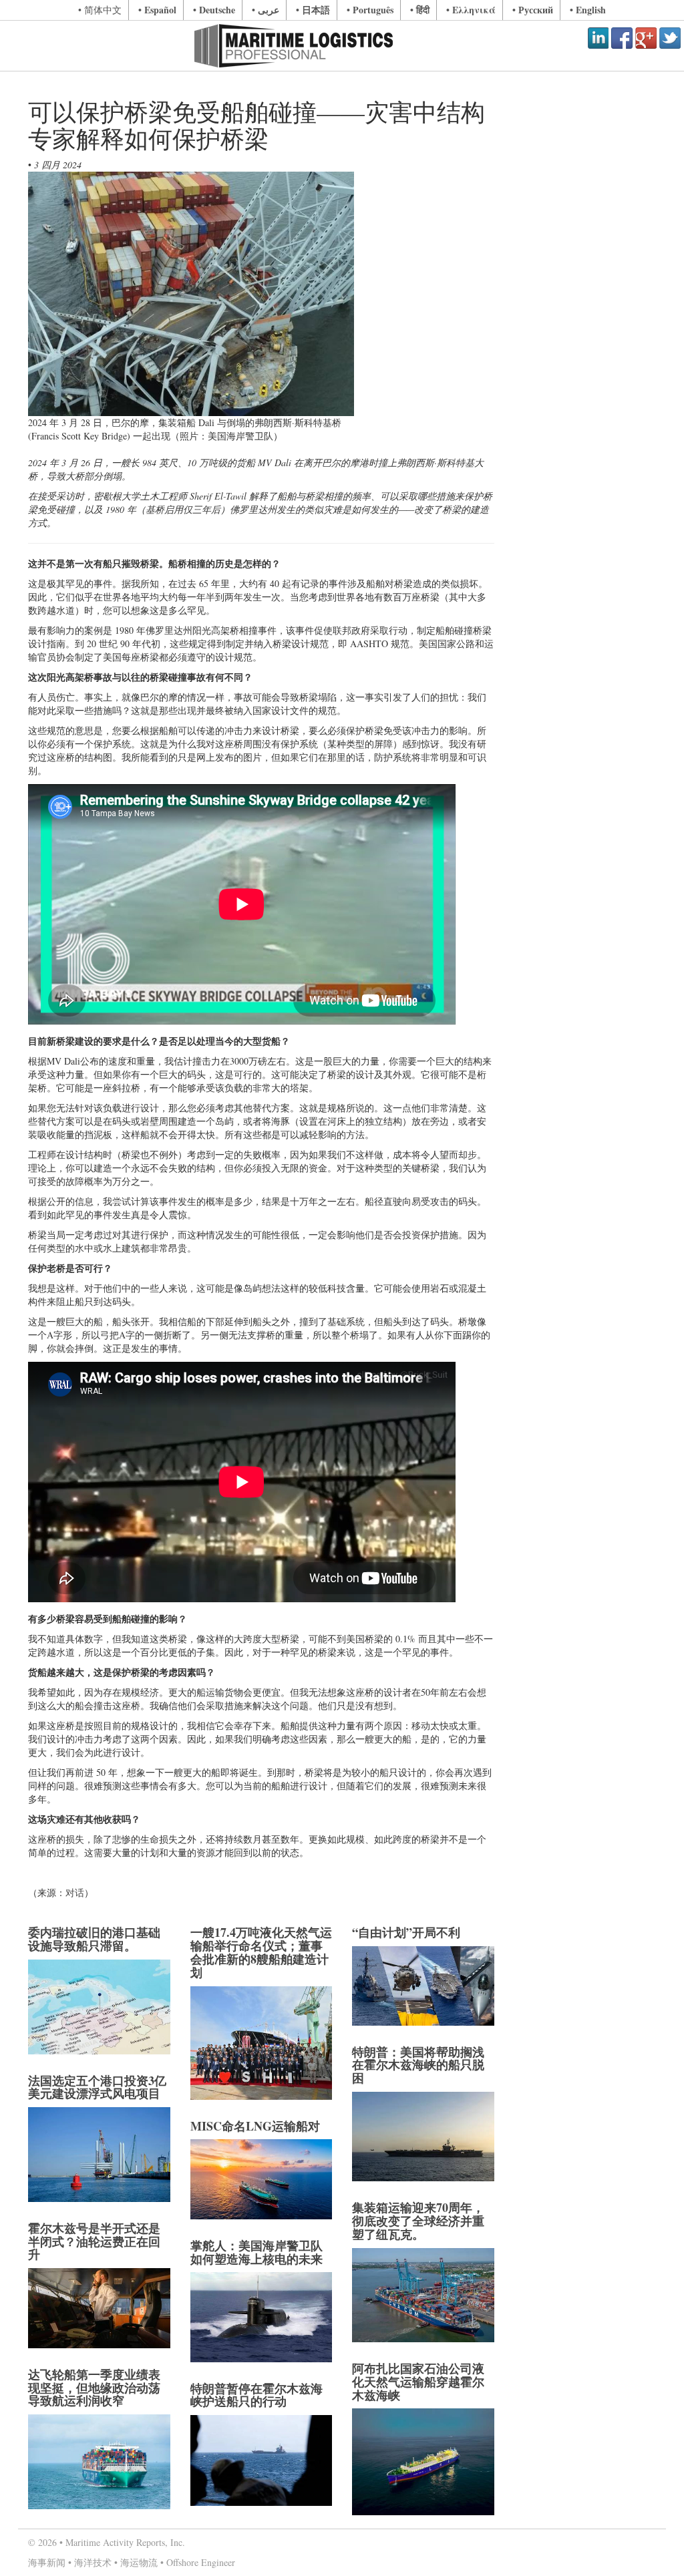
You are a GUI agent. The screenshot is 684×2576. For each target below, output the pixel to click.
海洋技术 (93, 2562)
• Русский (533, 10)
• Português (370, 10)
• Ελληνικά (471, 10)
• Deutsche (214, 10)
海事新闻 (47, 2562)
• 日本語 (313, 10)
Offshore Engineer (201, 2562)
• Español (157, 10)
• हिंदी (420, 10)
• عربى (266, 10)
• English (588, 10)
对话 (75, 1892)
